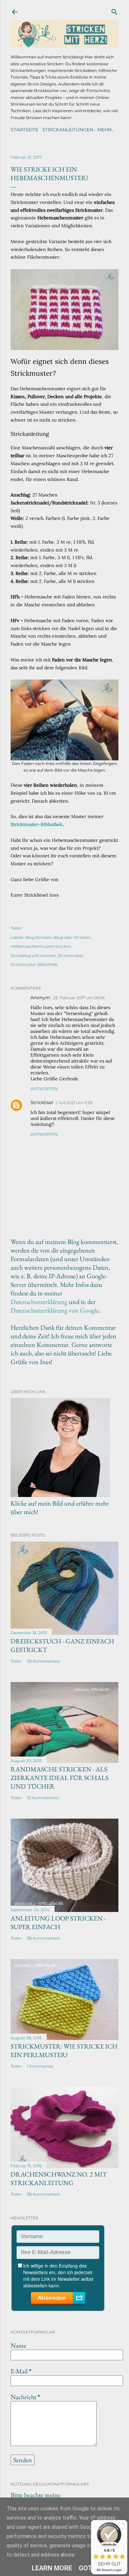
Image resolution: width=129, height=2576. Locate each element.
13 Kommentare (43, 1798)
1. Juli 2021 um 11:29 (74, 1103)
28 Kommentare (43, 1661)
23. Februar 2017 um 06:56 (79, 998)
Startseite (24, 130)
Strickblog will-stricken (33, 955)
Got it (89, 2568)
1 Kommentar (40, 2066)
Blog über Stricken (72, 937)
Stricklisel (42, 1102)
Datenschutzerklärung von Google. (56, 1310)
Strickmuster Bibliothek (34, 964)
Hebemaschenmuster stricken (41, 946)
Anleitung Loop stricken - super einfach (58, 1923)
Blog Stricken (38, 937)
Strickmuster (71, 955)
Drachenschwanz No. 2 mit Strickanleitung (59, 2178)
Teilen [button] (16, 928)
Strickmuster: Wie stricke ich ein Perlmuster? (64, 2051)
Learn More (52, 2568)
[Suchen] (114, 10)
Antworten (44, 1089)
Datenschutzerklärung (39, 1302)
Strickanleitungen (68, 130)
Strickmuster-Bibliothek (37, 824)
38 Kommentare (43, 1938)
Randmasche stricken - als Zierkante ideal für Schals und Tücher (60, 1778)
